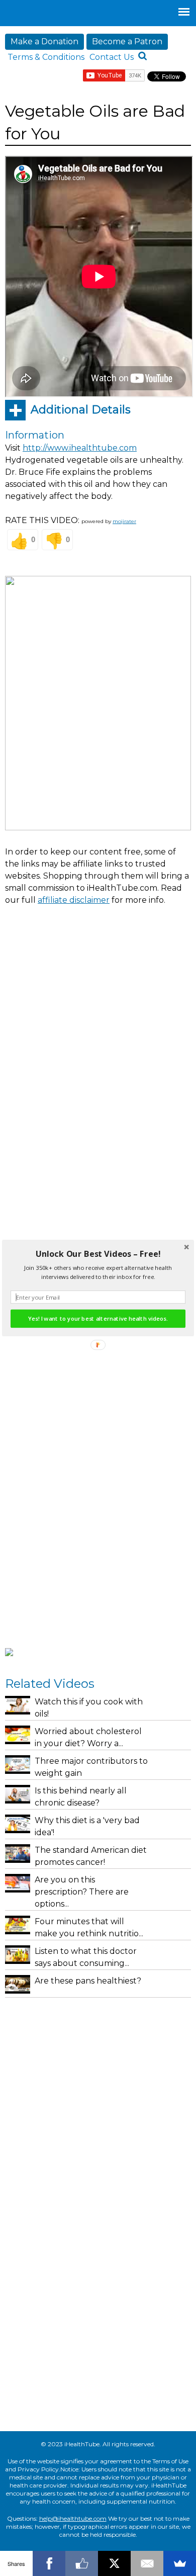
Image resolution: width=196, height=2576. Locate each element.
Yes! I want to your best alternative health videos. (98, 1319)
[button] (98, 1254)
